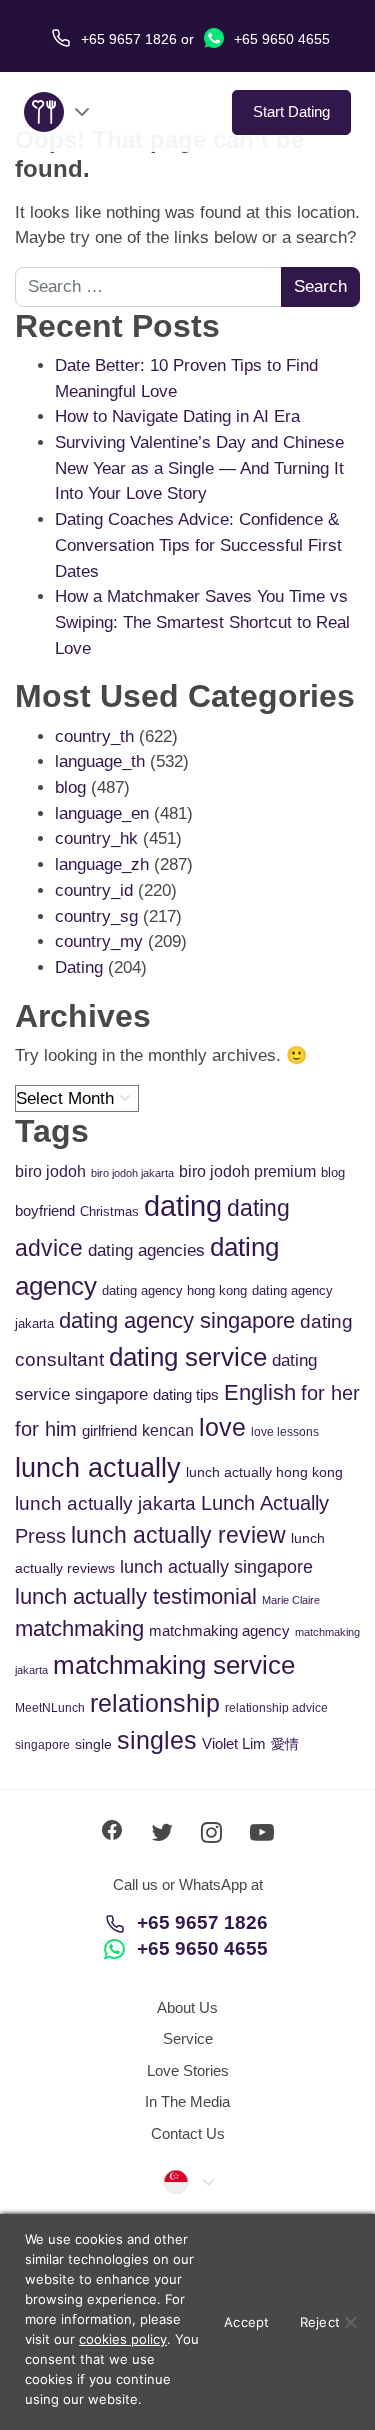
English (260, 1392)
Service (188, 2038)
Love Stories (188, 2070)
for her (330, 1393)
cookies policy (123, 2339)
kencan (168, 1430)
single (93, 1744)
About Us (187, 2007)
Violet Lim (234, 1743)
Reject (320, 2322)
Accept (247, 2322)
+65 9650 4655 (280, 39)
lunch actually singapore (216, 1566)
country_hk (96, 838)
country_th (94, 736)
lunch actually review (178, 1535)
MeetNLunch (50, 1708)
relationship (155, 1703)
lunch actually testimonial (136, 1596)
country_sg (96, 916)
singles (157, 1740)
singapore (42, 1745)
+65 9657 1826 (202, 1922)
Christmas (109, 1211)
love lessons (285, 1432)
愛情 (285, 1744)
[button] (188, 2181)
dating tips (186, 1394)
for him (46, 1429)
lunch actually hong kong (264, 1472)
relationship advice (276, 1708)
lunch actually (98, 1467)
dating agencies (146, 1250)
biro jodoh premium (247, 1171)
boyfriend (45, 1210)
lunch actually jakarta (105, 1503)
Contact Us (188, 2133)
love (222, 1427)
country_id (94, 890)
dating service (188, 1357)
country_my (99, 941)
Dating (79, 967)
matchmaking (79, 1628)
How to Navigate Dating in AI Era (177, 416)
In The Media (187, 2101)
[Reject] (350, 2322)
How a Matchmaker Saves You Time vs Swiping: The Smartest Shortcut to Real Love (202, 622)
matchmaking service (174, 1665)
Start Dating (291, 111)
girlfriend (109, 1430)
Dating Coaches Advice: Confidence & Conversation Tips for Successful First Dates (198, 545)
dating (183, 1205)
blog (70, 787)
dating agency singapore (177, 1320)
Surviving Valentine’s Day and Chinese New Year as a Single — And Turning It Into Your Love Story (199, 468)
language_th (100, 761)
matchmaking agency (219, 1630)
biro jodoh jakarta (132, 1173)
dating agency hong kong (174, 1290)
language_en (102, 813)
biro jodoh (50, 1171)
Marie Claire (291, 1600)
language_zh (102, 864)
